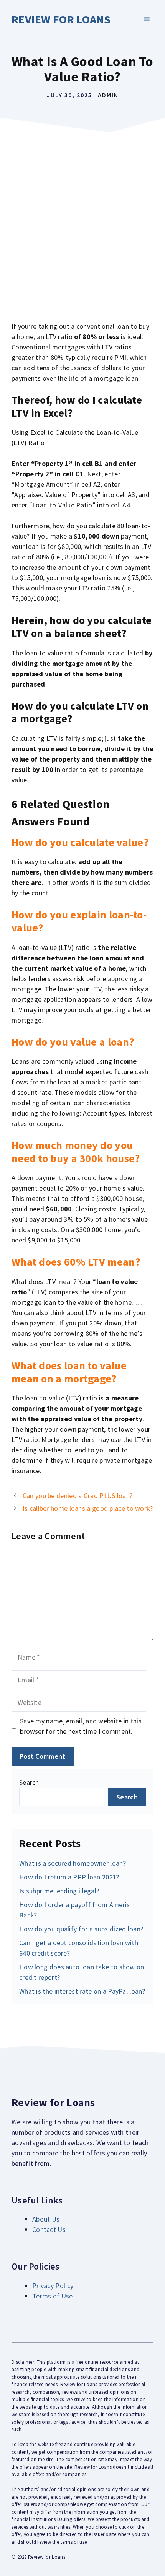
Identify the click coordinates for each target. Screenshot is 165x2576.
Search (29, 1782)
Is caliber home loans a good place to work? (88, 1508)
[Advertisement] (82, 223)
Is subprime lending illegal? (59, 1891)
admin (108, 95)
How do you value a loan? (73, 1042)
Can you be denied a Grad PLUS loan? (78, 1496)
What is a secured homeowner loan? (73, 1863)
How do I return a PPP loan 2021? (69, 1877)
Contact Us (49, 2229)
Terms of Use (53, 2296)
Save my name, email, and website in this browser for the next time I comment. (81, 1726)
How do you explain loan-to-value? (79, 921)
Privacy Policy (53, 2286)
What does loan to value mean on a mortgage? (69, 1372)
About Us (46, 2219)
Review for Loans (61, 19)
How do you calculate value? (80, 842)
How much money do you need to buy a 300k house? (76, 1152)
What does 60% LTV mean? (76, 1262)
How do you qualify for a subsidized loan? (81, 1929)
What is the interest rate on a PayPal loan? (82, 1991)
